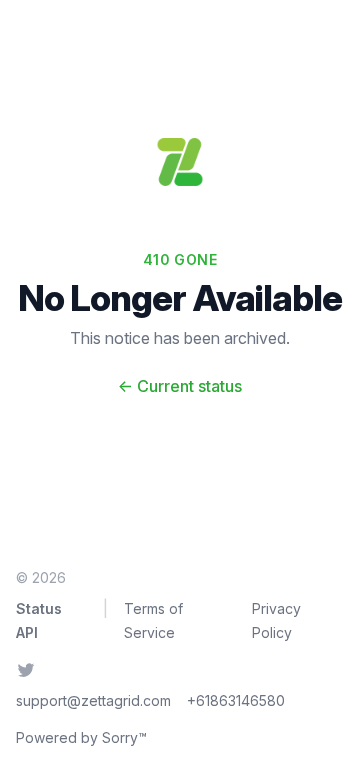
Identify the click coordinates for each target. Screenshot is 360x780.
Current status (180, 386)
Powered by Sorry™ (81, 737)
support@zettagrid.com (93, 700)
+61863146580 (236, 700)
